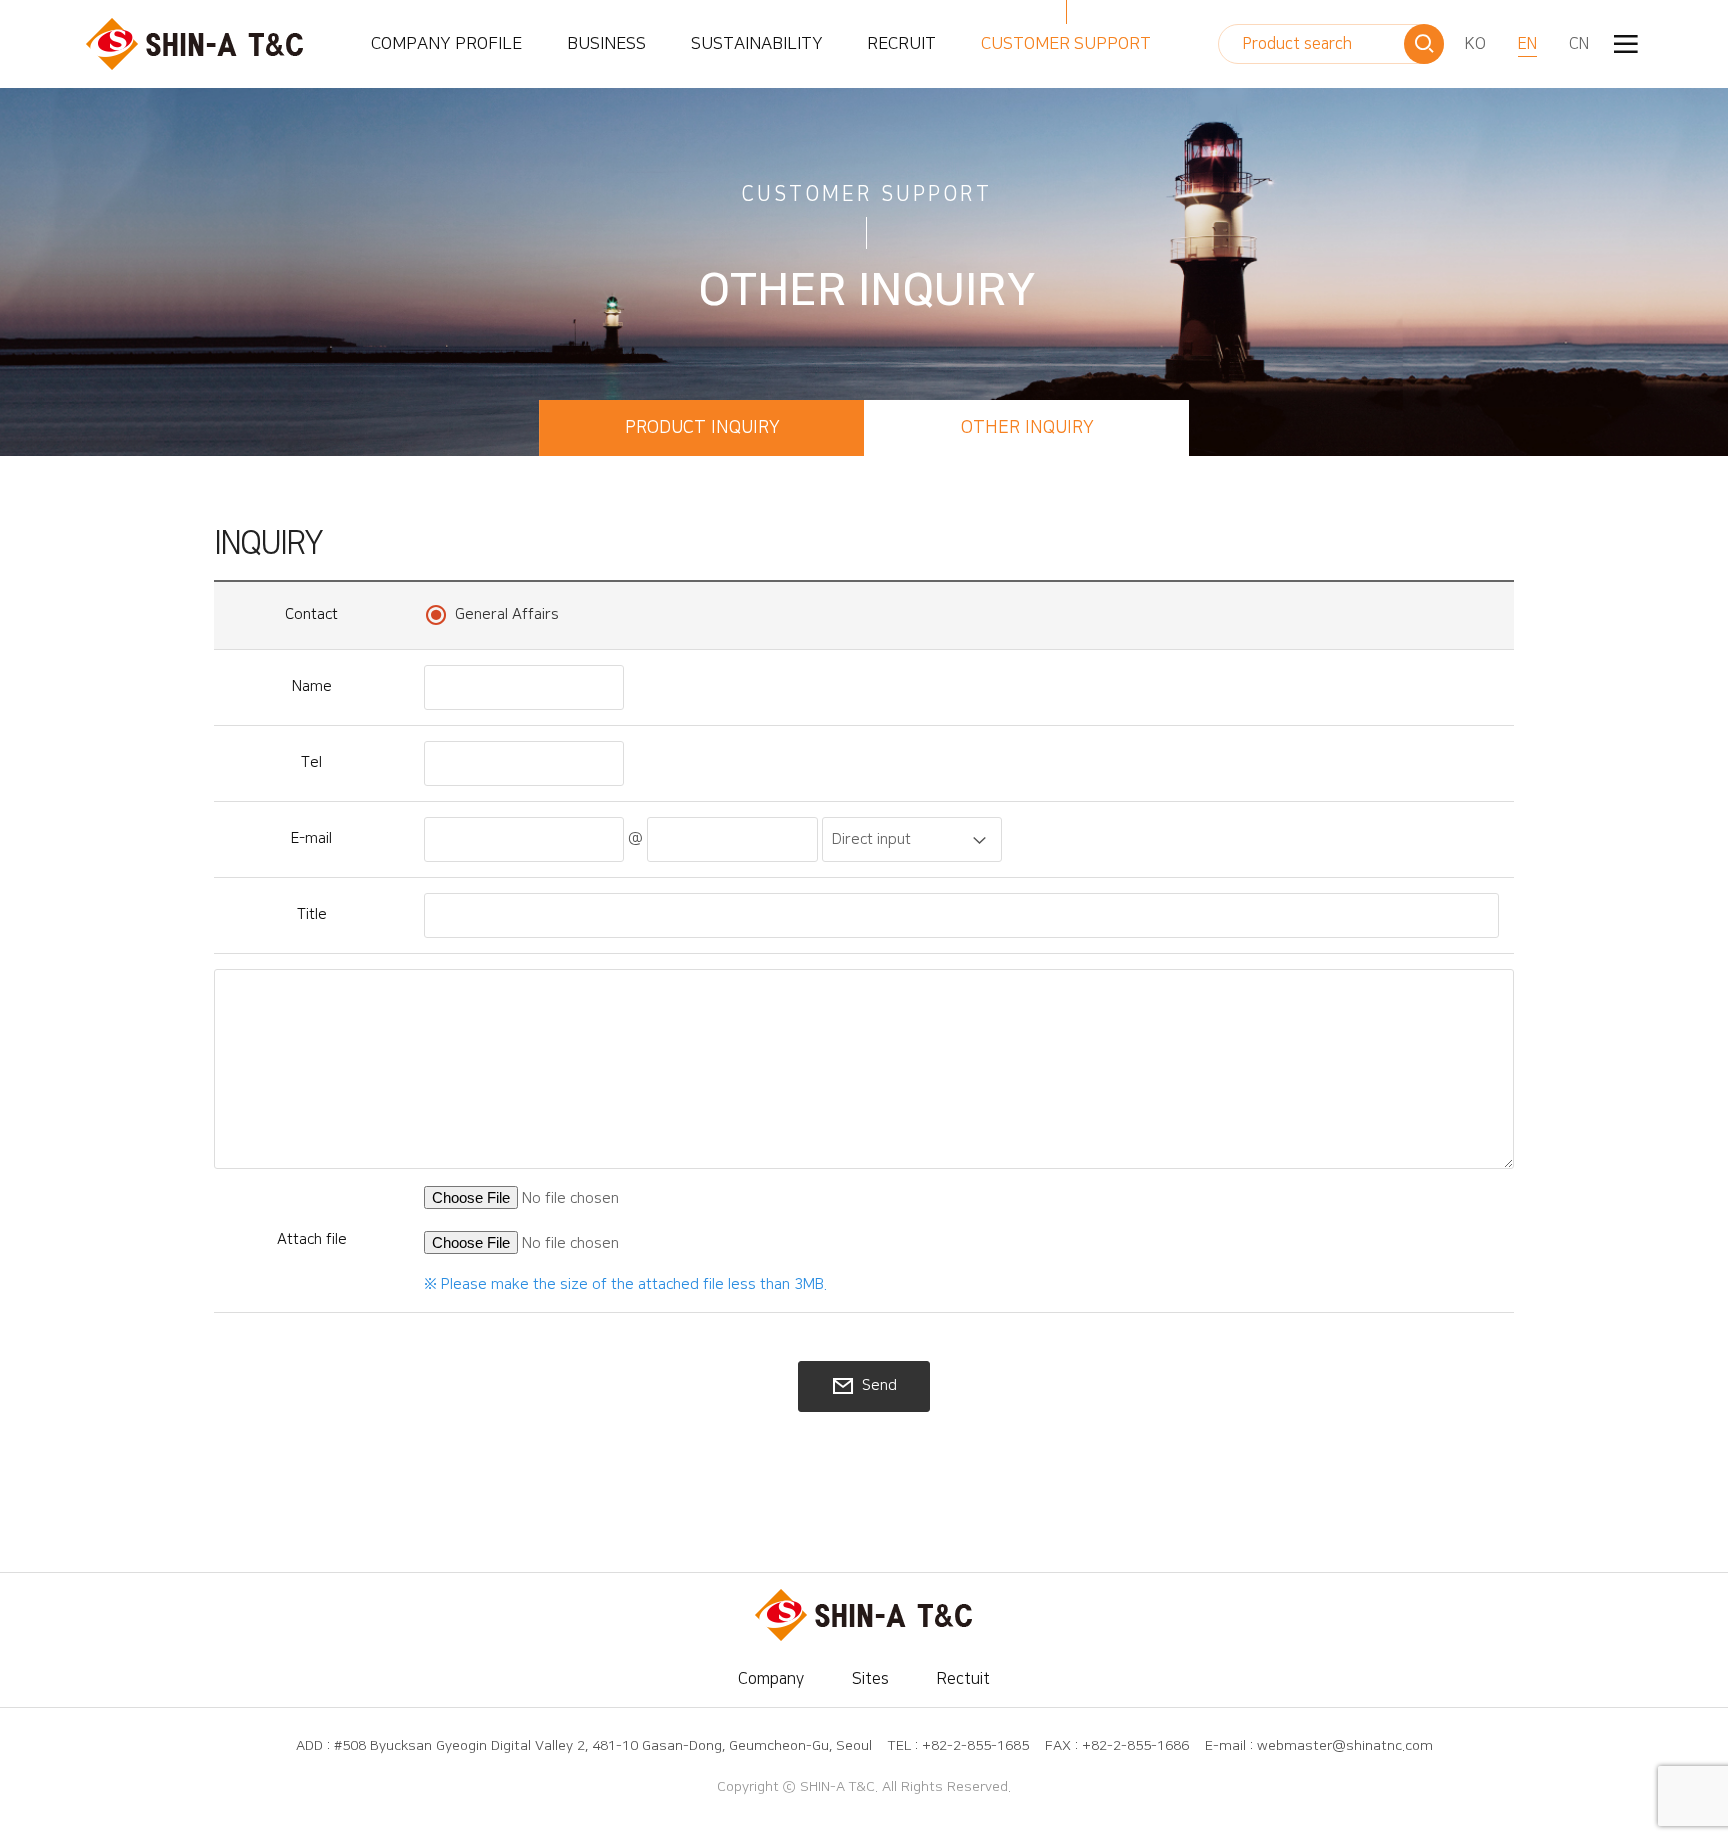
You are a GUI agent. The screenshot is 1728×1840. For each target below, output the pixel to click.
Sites (870, 1679)
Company (771, 1679)
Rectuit (963, 1679)
